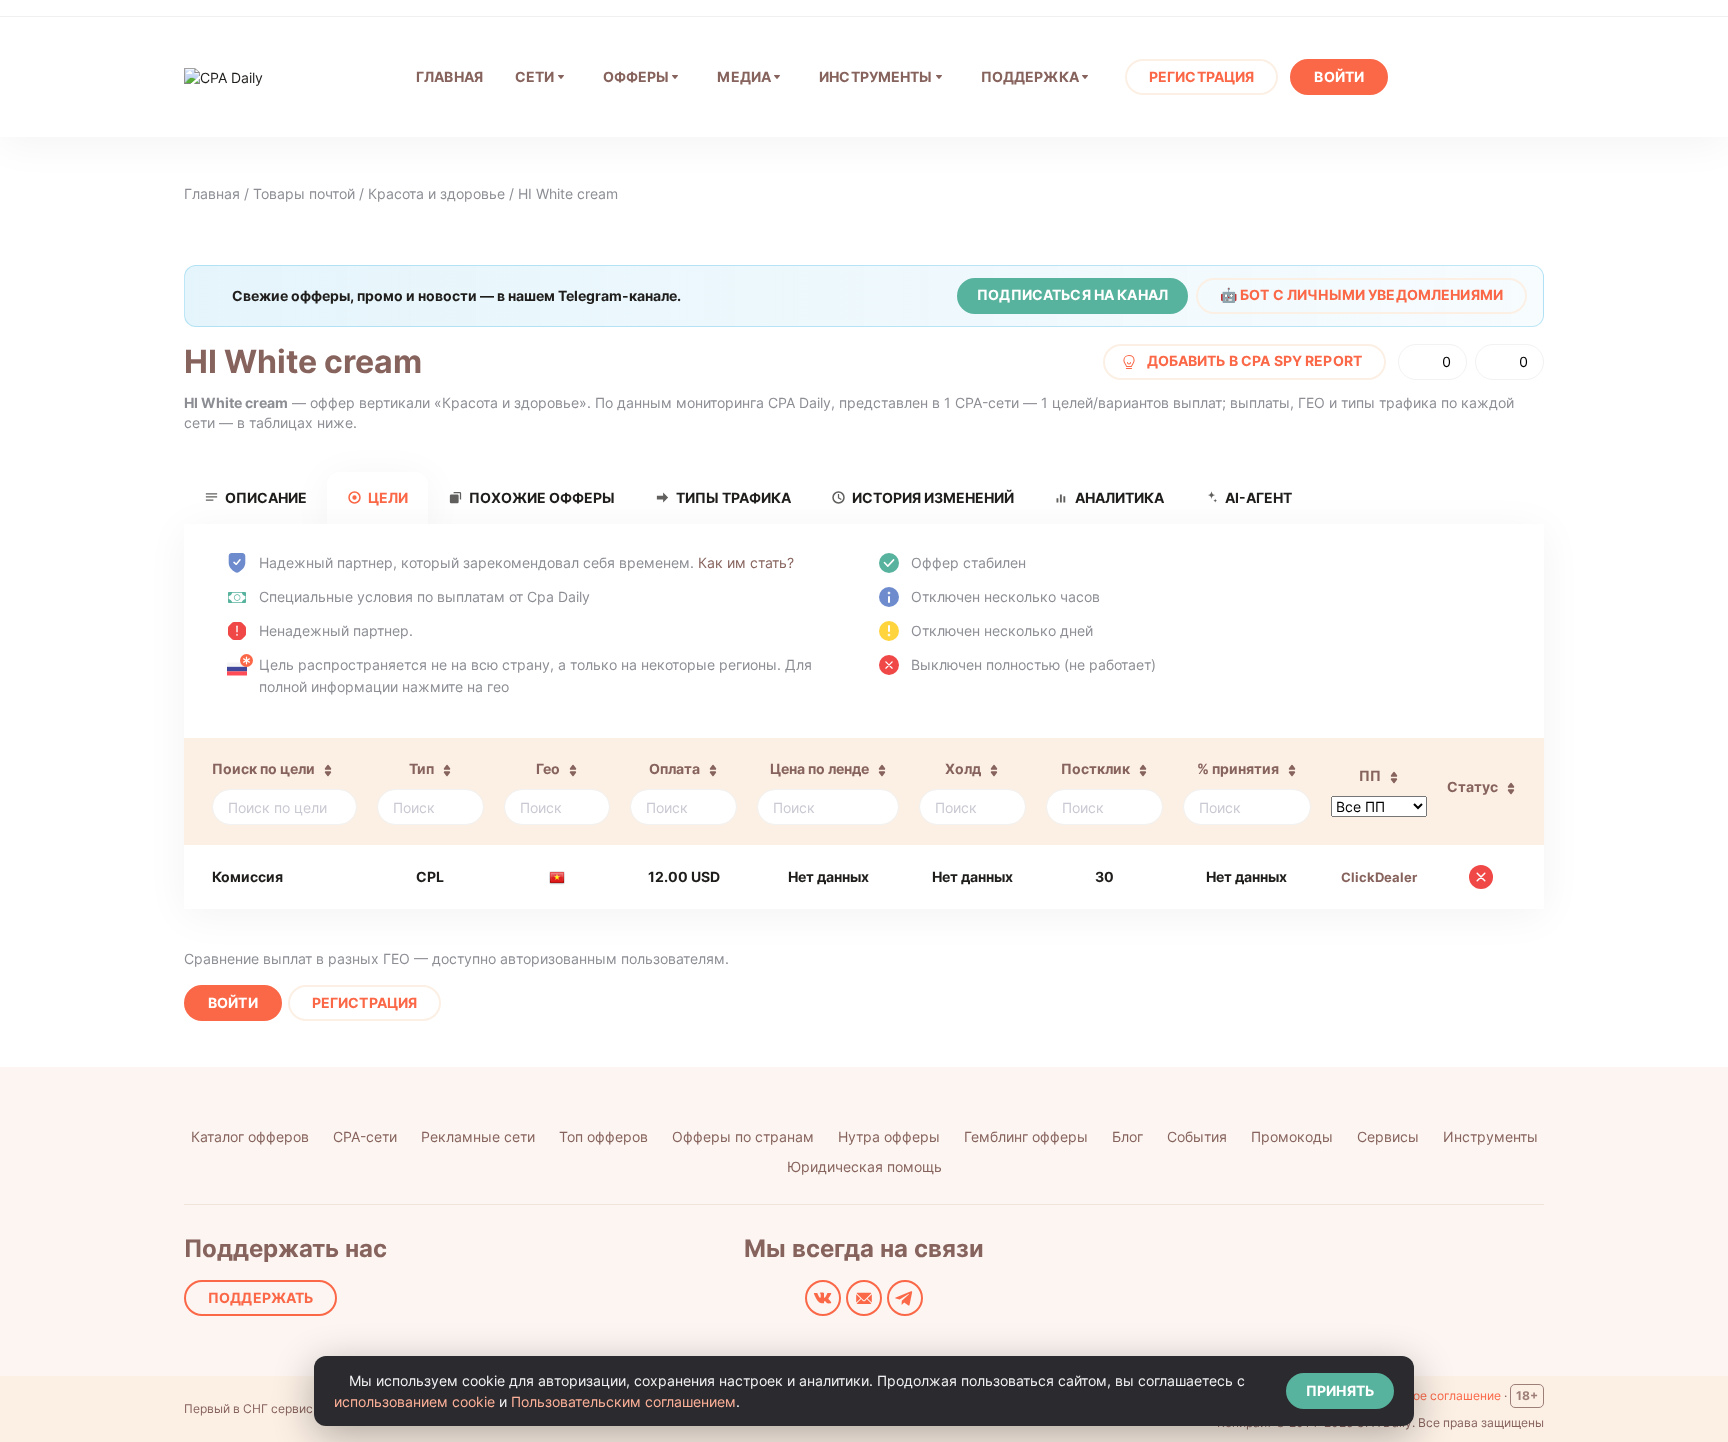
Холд (963, 768)
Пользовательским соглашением (623, 1401)
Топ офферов (603, 1136)
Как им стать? (746, 562)
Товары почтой (304, 193)
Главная (212, 193)
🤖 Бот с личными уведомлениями (1361, 294)
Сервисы (1388, 1136)
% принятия (1238, 768)
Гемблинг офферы (1026, 1136)
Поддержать (260, 1297)
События (1197, 1136)
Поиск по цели (263, 768)
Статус (1472, 786)
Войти (1339, 76)
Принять (1340, 1390)
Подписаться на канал (1072, 294)
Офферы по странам (743, 1136)
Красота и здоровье (436, 193)
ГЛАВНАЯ (449, 76)
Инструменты (876, 76)
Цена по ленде (819, 768)
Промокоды (1292, 1136)
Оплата (674, 768)
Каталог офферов (250, 1136)
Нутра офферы (889, 1136)
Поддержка (1030, 76)
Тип (421, 768)
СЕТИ (535, 76)
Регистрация (1202, 76)
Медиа (744, 76)
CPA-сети (365, 1136)
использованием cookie (414, 1401)
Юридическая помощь (864, 1166)
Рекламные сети (478, 1136)
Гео (548, 768)
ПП (1370, 775)
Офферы (636, 76)
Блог (1127, 1136)
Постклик (1095, 768)
